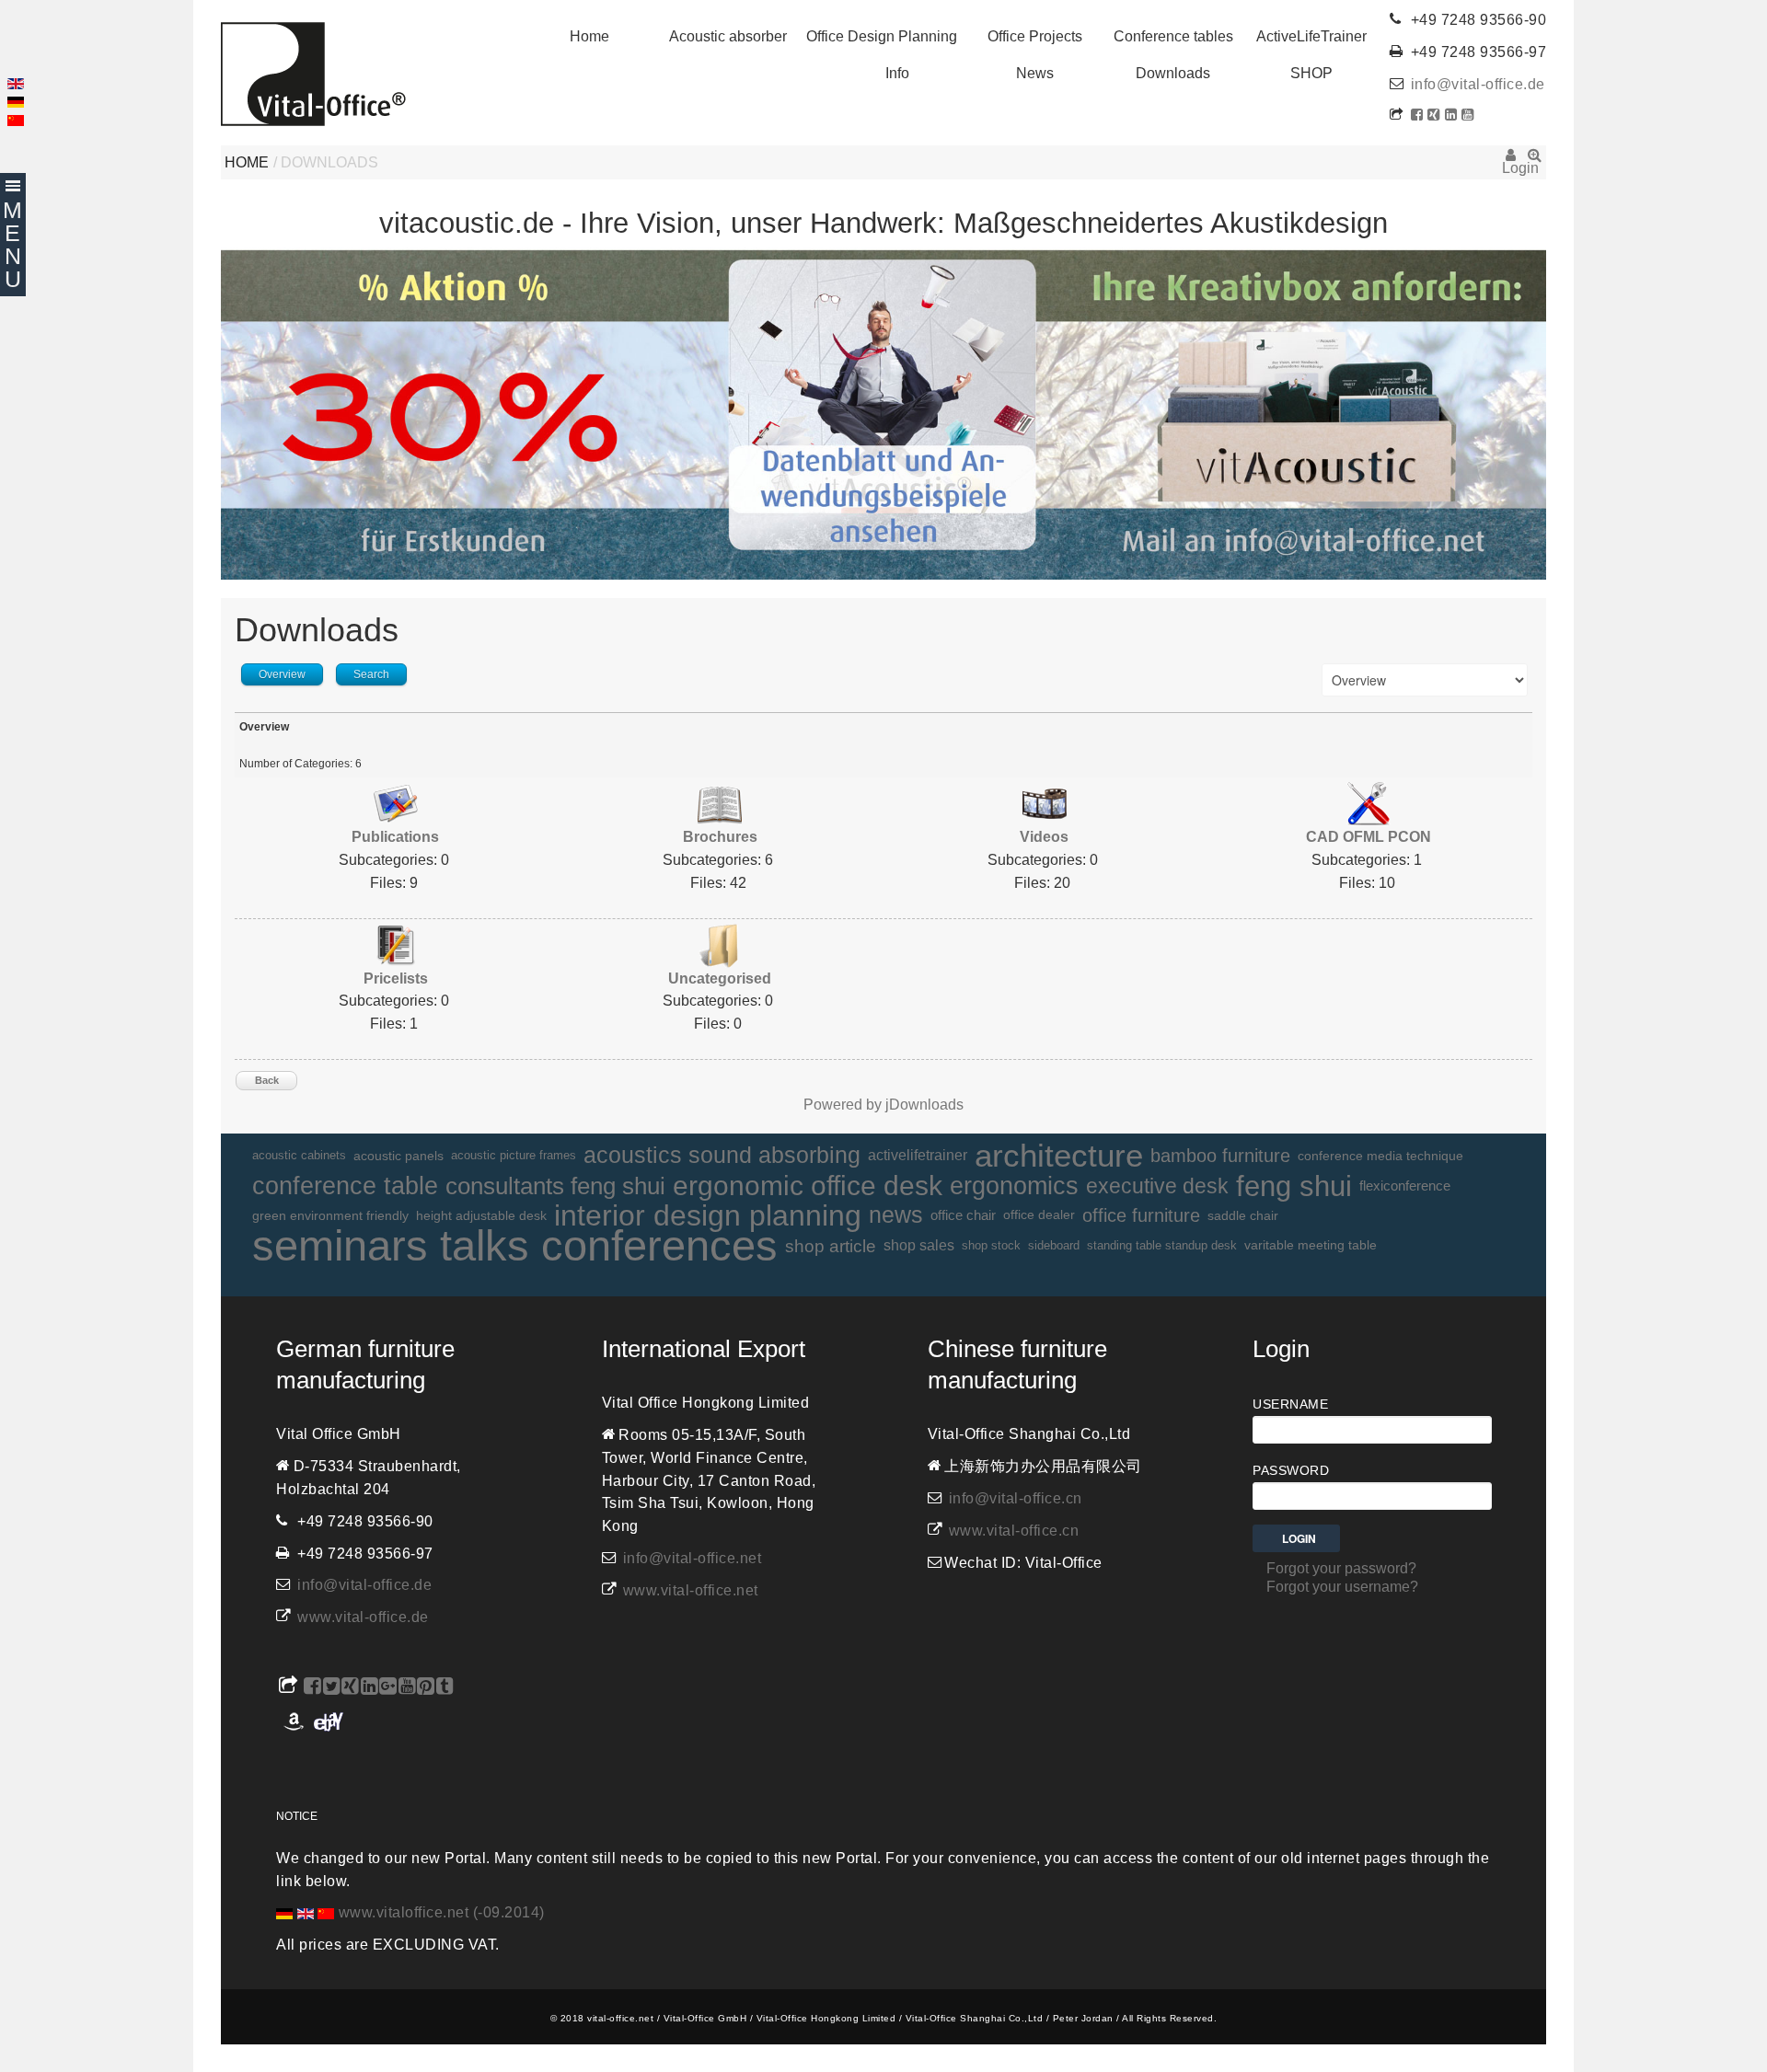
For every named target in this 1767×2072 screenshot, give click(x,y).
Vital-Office (313, 74)
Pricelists (396, 978)
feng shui (1294, 1186)
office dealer (1039, 1215)
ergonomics (1014, 1186)
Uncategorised (720, 978)
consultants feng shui (555, 1186)
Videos (1044, 837)
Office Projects (1035, 36)
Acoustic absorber (728, 36)
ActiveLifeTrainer (1311, 36)
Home (589, 36)
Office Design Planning (882, 36)
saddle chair (1243, 1215)
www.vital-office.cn (1014, 1531)
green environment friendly (330, 1215)
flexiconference (1405, 1186)
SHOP (1311, 73)
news (896, 1215)
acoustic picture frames (514, 1155)
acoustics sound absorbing (722, 1155)
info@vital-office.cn (1016, 1498)
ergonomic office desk (808, 1186)
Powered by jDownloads (883, 1105)
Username (1290, 1404)
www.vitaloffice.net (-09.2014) (442, 1912)
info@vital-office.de (1478, 84)
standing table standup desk (1162, 1245)
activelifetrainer (918, 1155)
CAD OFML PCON (1369, 837)
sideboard (1054, 1245)
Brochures (720, 837)
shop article (831, 1246)
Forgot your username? (1342, 1587)
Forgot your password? (1341, 1568)
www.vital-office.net (691, 1590)
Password (1291, 1470)
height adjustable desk (481, 1215)
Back (267, 1080)
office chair (963, 1215)
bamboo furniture (1220, 1156)
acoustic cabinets (299, 1156)
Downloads (1173, 73)
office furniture (1141, 1215)
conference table (345, 1186)
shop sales (919, 1245)
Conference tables (1173, 36)
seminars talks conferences (515, 1246)
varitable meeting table (1311, 1245)
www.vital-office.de (363, 1617)
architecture (1059, 1156)
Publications (395, 837)
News (1035, 73)
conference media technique (1380, 1156)
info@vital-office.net (693, 1558)
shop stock (991, 1245)
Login (1511, 161)
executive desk (1157, 1186)
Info (897, 73)
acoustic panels (398, 1156)
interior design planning (708, 1216)
